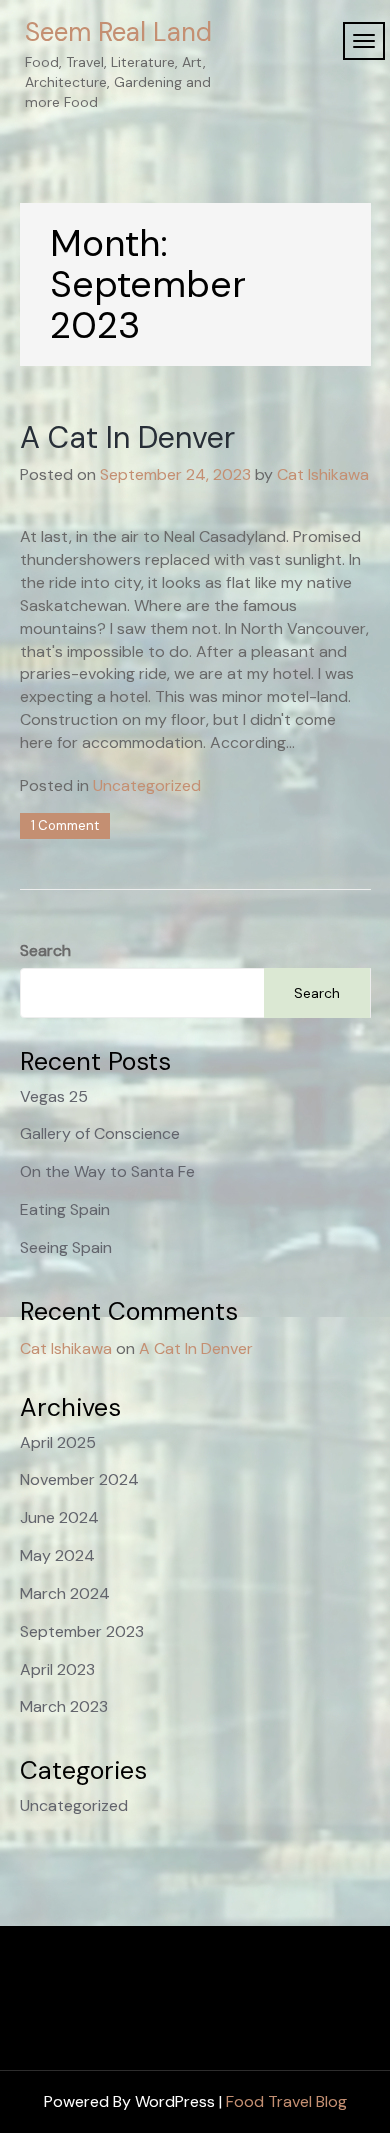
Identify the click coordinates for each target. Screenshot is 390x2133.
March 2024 (65, 1593)
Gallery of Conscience (100, 1133)
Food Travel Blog (286, 2101)
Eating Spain (65, 1209)
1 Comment (65, 825)
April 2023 (57, 1669)
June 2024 (59, 1517)
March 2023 (64, 1706)
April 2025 (58, 1442)
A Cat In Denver (127, 437)
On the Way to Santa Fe (107, 1171)
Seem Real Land (118, 32)
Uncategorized (147, 785)
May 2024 (57, 1555)
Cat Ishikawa (323, 474)
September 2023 (82, 1631)
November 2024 (79, 1479)
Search (45, 950)
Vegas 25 (54, 1096)
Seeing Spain (66, 1247)
